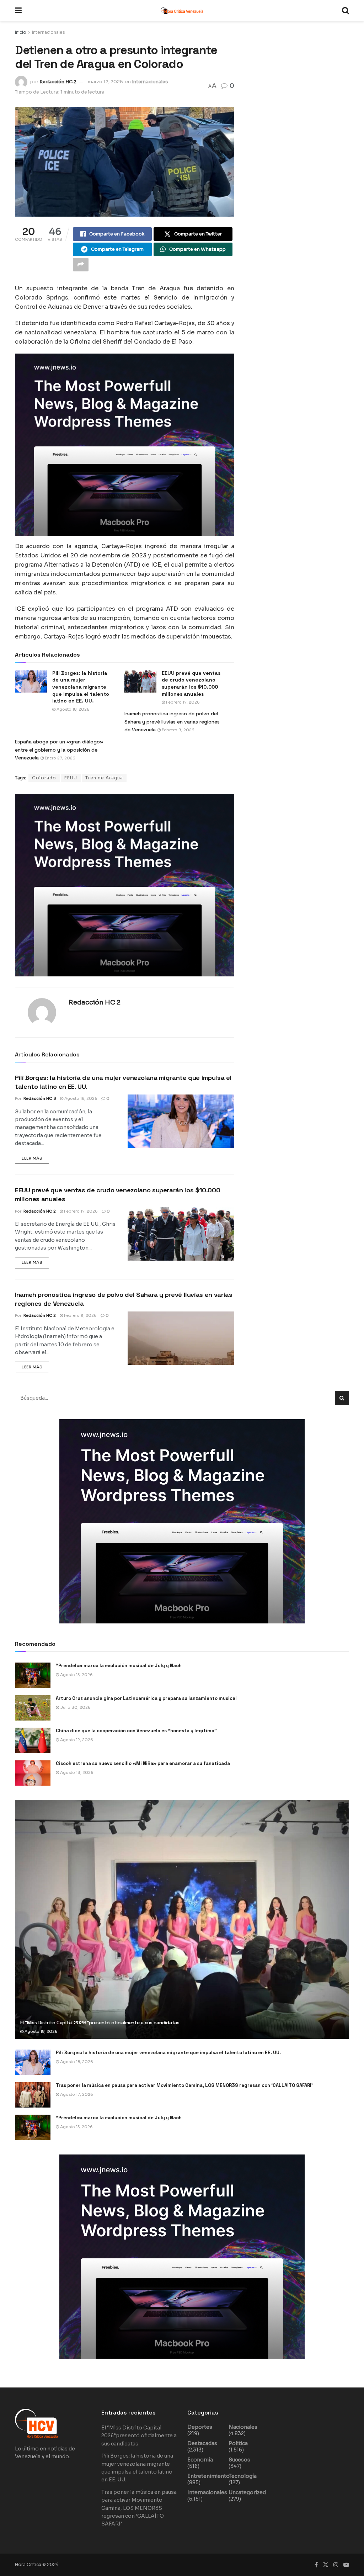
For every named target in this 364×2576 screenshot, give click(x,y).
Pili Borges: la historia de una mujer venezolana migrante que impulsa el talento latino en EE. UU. (168, 2053)
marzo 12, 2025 (105, 82)
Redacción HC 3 (40, 1098)
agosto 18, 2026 (73, 709)
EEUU (71, 778)
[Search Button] (346, 11)
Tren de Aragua (104, 778)
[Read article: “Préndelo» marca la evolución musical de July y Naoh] (33, 1675)
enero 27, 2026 (60, 758)
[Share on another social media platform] (81, 265)
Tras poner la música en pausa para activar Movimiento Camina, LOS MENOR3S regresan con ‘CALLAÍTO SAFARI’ (184, 2085)
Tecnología (243, 2476)
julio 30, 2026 (75, 1707)
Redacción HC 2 (58, 82)
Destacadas (202, 2443)
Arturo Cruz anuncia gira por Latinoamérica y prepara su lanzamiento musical (146, 1698)
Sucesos (239, 2460)
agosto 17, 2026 (76, 2094)
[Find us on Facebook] (316, 2565)
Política (238, 2443)
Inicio (21, 32)
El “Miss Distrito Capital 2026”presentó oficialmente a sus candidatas (100, 2023)
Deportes (200, 2427)
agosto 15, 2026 (76, 1675)
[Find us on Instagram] (336, 2565)
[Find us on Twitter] (326, 2565)
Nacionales (243, 2427)
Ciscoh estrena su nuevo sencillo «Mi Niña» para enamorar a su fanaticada (143, 1763)
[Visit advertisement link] (125, 445)
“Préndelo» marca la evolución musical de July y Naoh (119, 1666)
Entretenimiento (208, 2476)
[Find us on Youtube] (346, 2565)
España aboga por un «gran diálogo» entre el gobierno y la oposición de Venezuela (59, 750)
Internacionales (49, 32)
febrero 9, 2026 (178, 730)
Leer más (35, 1157)
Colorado (44, 778)
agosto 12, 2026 (76, 1740)
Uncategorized (247, 2492)
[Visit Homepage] (182, 11)
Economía (200, 2460)
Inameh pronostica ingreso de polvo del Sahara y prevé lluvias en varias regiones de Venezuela (172, 722)
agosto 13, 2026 (76, 1772)
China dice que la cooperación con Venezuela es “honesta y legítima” (136, 1731)
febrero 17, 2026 (182, 702)
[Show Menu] (18, 11)
